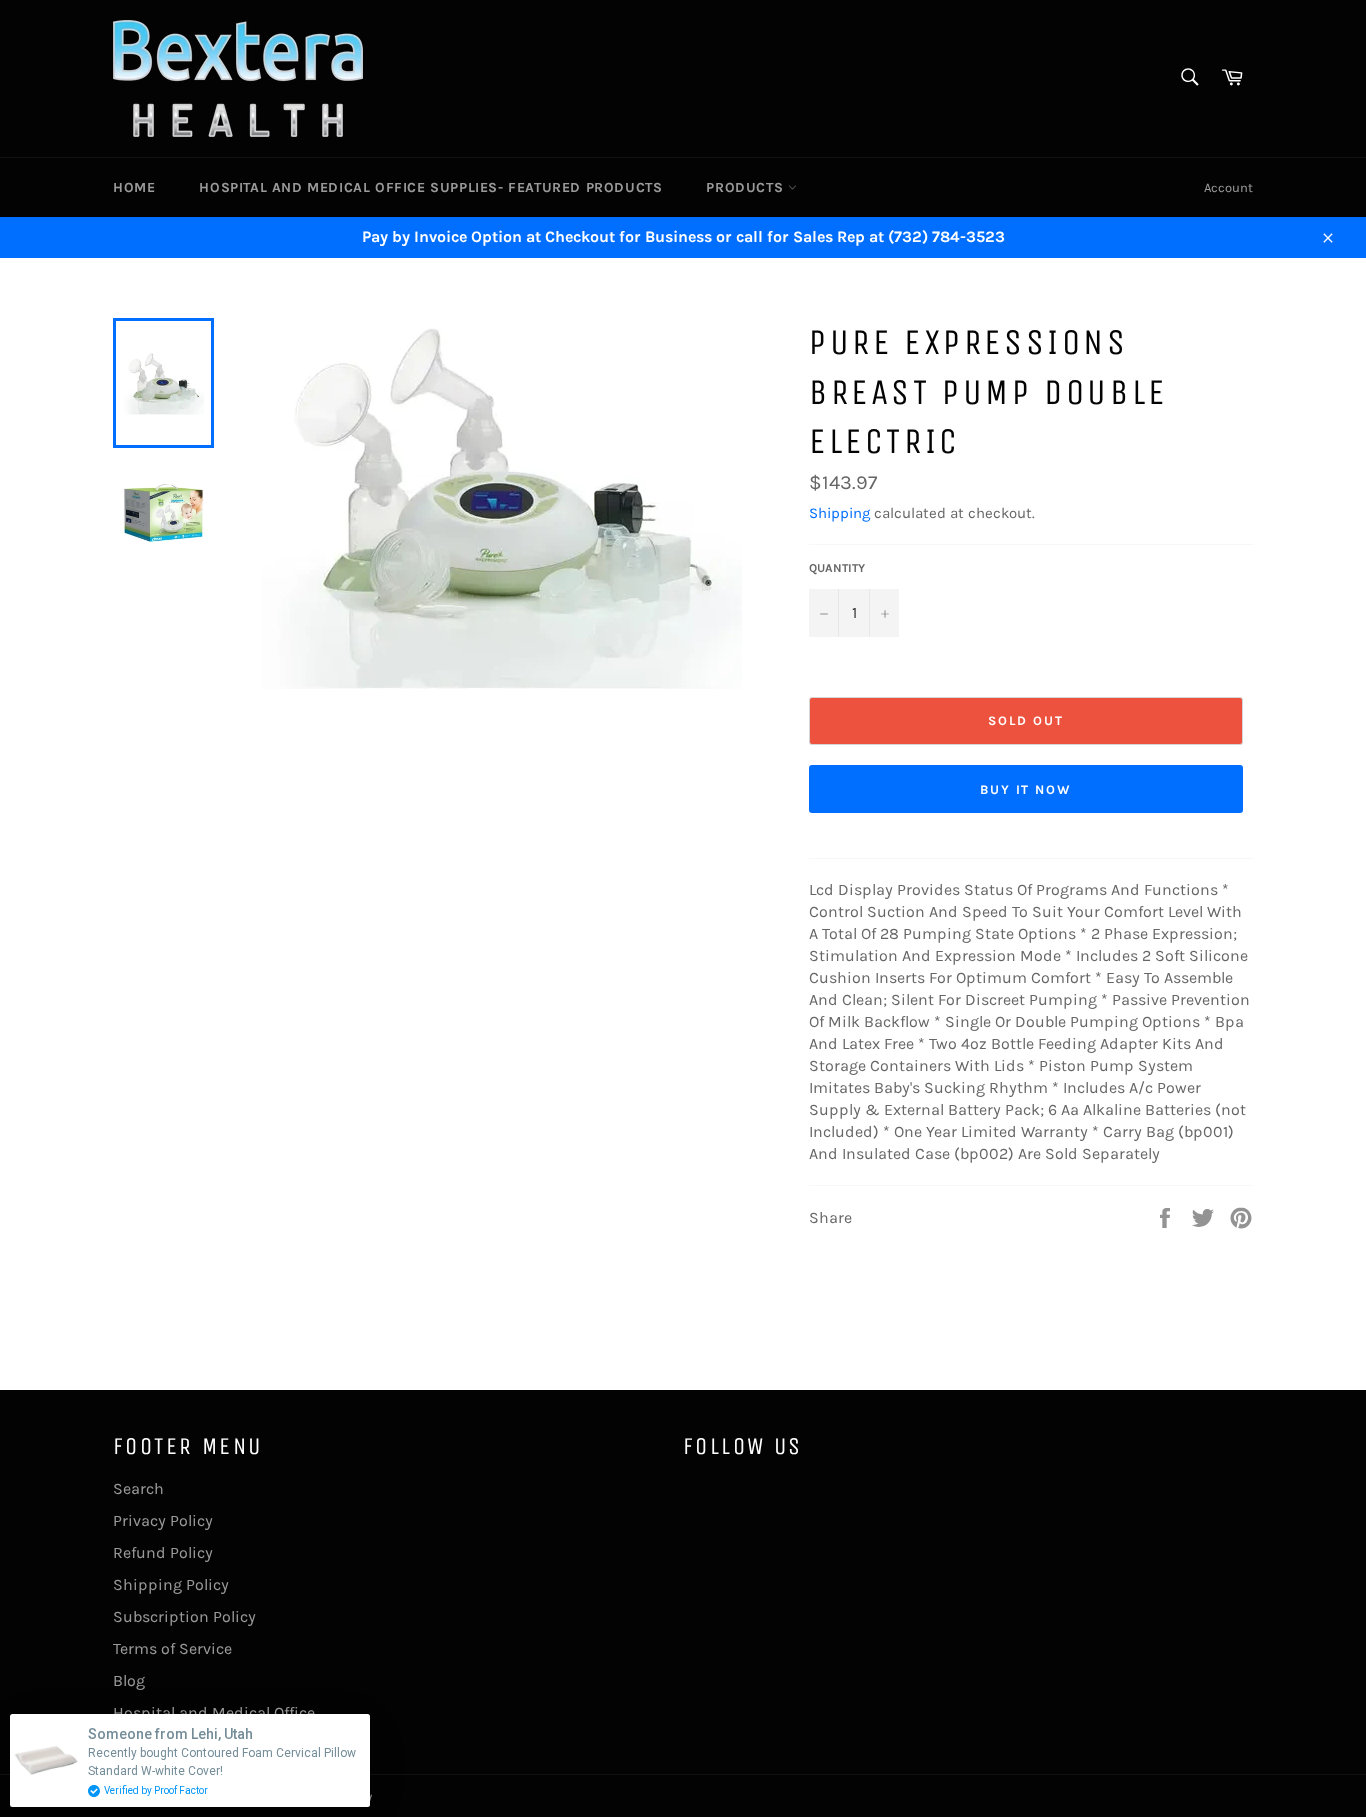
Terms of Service (172, 1648)
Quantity (837, 568)
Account (1228, 187)
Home (134, 187)
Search (138, 1488)
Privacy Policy (163, 1520)
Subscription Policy (184, 1616)
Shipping (839, 513)
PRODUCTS (746, 187)
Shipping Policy (171, 1584)
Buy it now (1026, 789)
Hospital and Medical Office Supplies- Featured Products (430, 187)
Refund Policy (163, 1552)
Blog (129, 1680)
